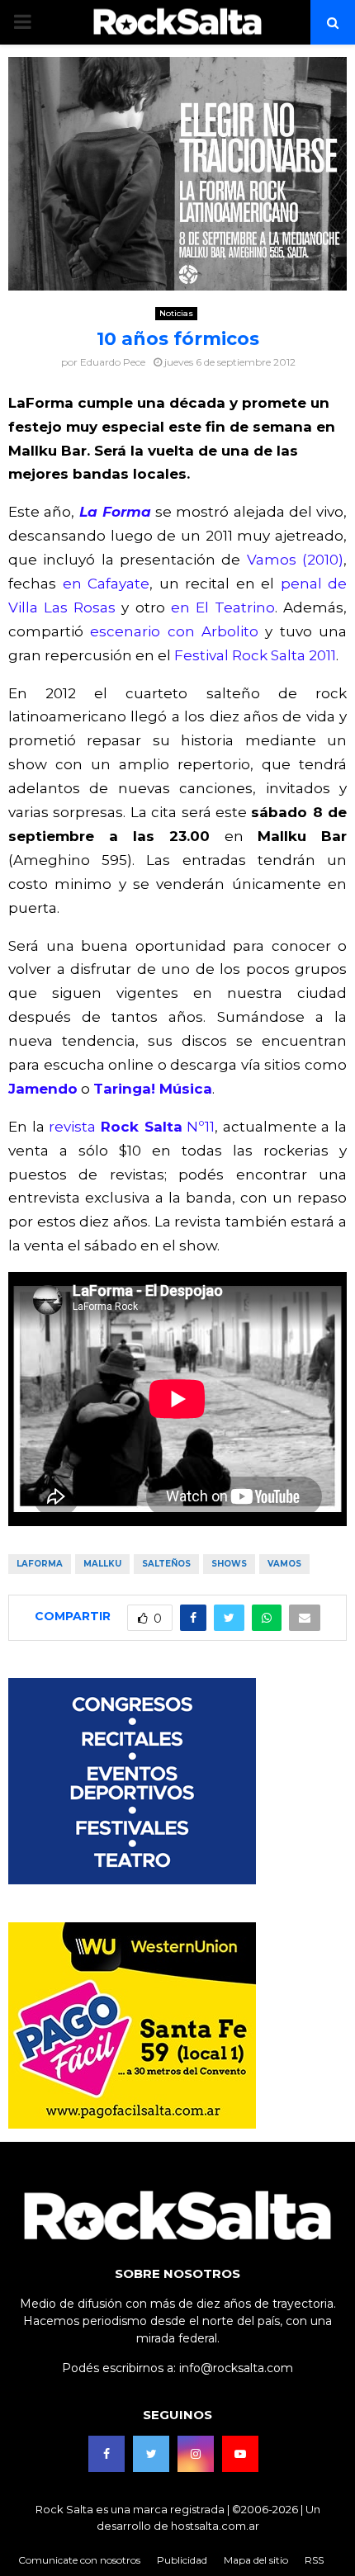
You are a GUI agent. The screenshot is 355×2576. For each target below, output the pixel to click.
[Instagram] (196, 2454)
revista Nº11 (132, 1127)
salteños (166, 1564)
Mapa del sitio (256, 2560)
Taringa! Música (153, 1089)
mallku (102, 1564)
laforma (40, 1564)
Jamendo (43, 1089)
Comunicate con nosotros (79, 2560)
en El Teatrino (223, 607)
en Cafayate (106, 584)
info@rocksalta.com (236, 2368)
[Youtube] (240, 2454)
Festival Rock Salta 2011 (255, 655)
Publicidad (182, 2560)
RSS (314, 2560)
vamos (284, 1564)
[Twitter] (151, 2454)
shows (229, 1564)
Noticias (176, 313)
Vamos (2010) (295, 560)
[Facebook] (106, 2454)
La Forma (115, 512)
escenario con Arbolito (174, 631)
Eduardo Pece (113, 362)
